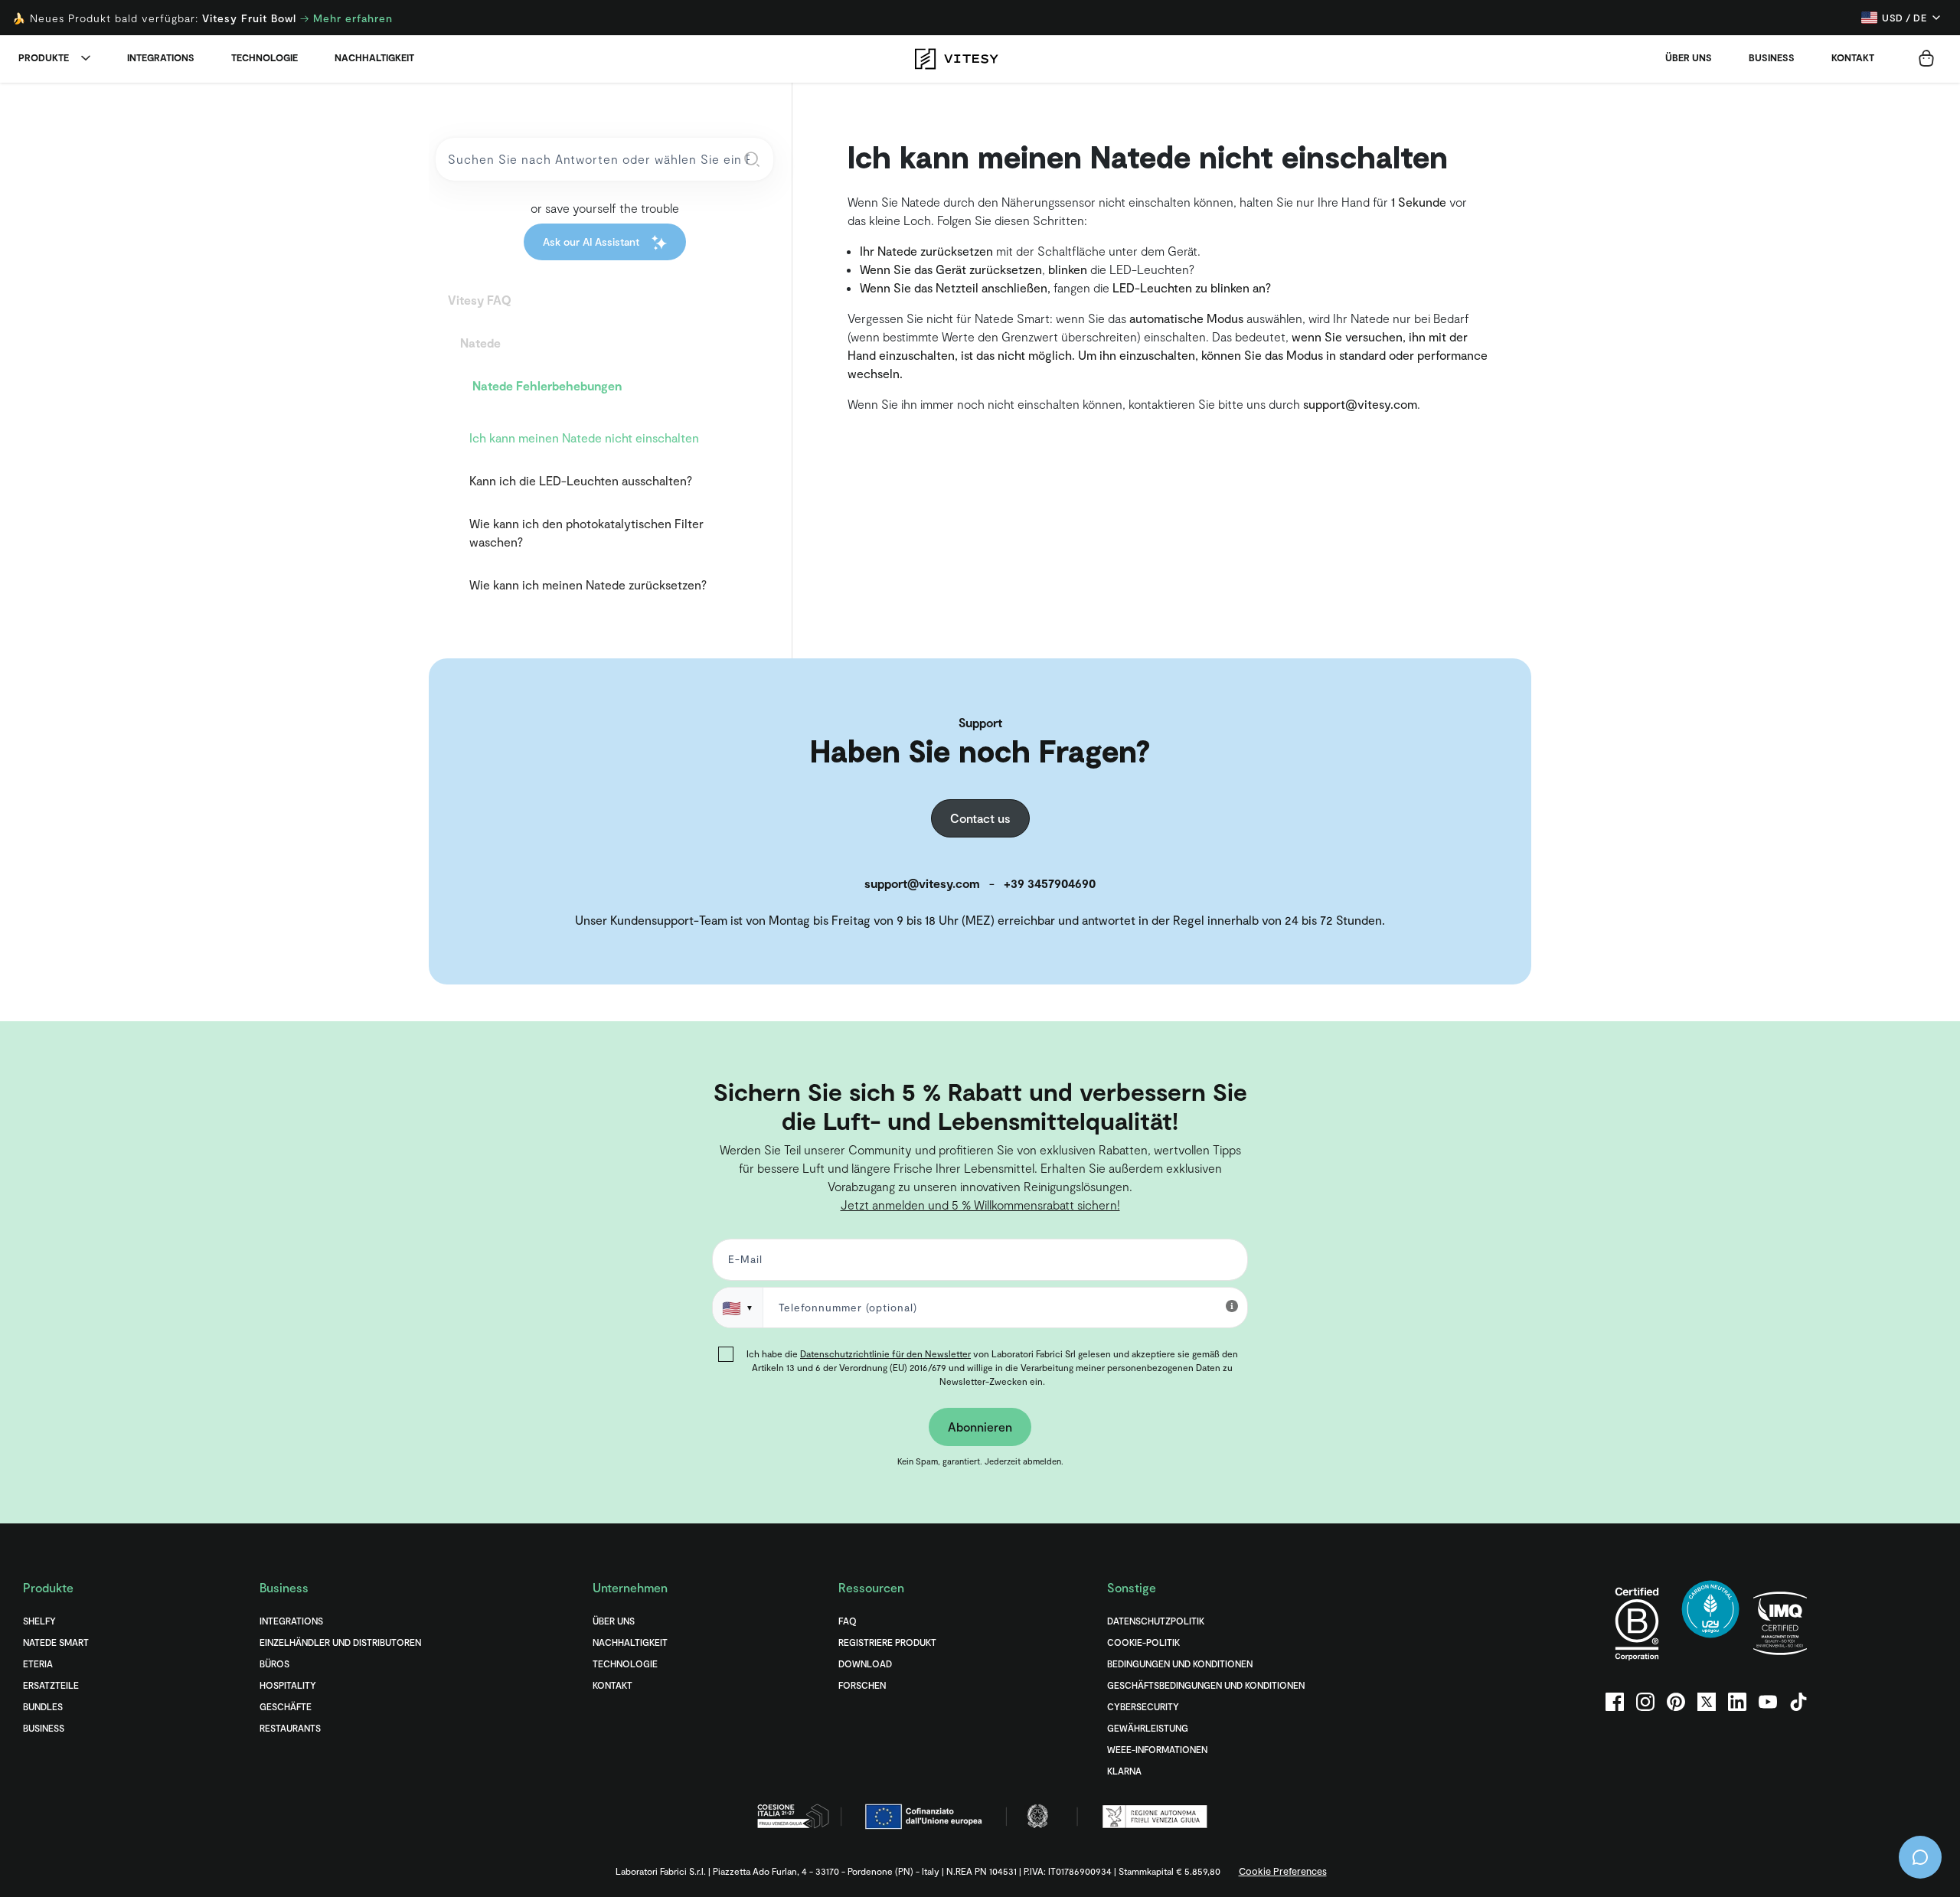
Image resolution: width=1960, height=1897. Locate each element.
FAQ (848, 1621)
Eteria (38, 1664)
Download (865, 1664)
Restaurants (290, 1728)
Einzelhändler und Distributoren (340, 1642)
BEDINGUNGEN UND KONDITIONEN (1180, 1664)
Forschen (862, 1685)
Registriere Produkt (887, 1642)
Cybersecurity (1143, 1706)
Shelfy (39, 1621)
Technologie (265, 57)
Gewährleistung (1148, 1728)
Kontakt (1853, 57)
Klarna (1124, 1771)
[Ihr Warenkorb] (1926, 58)
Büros (274, 1664)
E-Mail (742, 1263)
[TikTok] (1798, 1702)
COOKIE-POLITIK (1143, 1642)
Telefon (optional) (63, 1048)
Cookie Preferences (1283, 1871)
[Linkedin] (1737, 1702)
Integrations (161, 57)
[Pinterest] (1676, 1702)
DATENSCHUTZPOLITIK (1156, 1621)
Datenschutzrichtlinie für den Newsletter (885, 1353)
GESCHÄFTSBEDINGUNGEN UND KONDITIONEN (1206, 1685)
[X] (1707, 1702)
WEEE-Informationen (1157, 1749)
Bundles (43, 1706)
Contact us (980, 818)
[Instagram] (1645, 1702)
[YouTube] (1768, 1702)
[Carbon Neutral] (1710, 1623)
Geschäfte (286, 1706)
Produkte (44, 57)
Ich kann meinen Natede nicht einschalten (584, 438)
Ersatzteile (51, 1685)
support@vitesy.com (1360, 404)
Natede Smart (56, 1642)
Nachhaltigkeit (374, 57)
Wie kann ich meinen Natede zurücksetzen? (588, 584)
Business (1772, 57)
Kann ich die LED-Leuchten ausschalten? (581, 480)
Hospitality (288, 1685)
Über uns (1689, 57)
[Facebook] (1615, 1702)
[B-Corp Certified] (1637, 1623)
